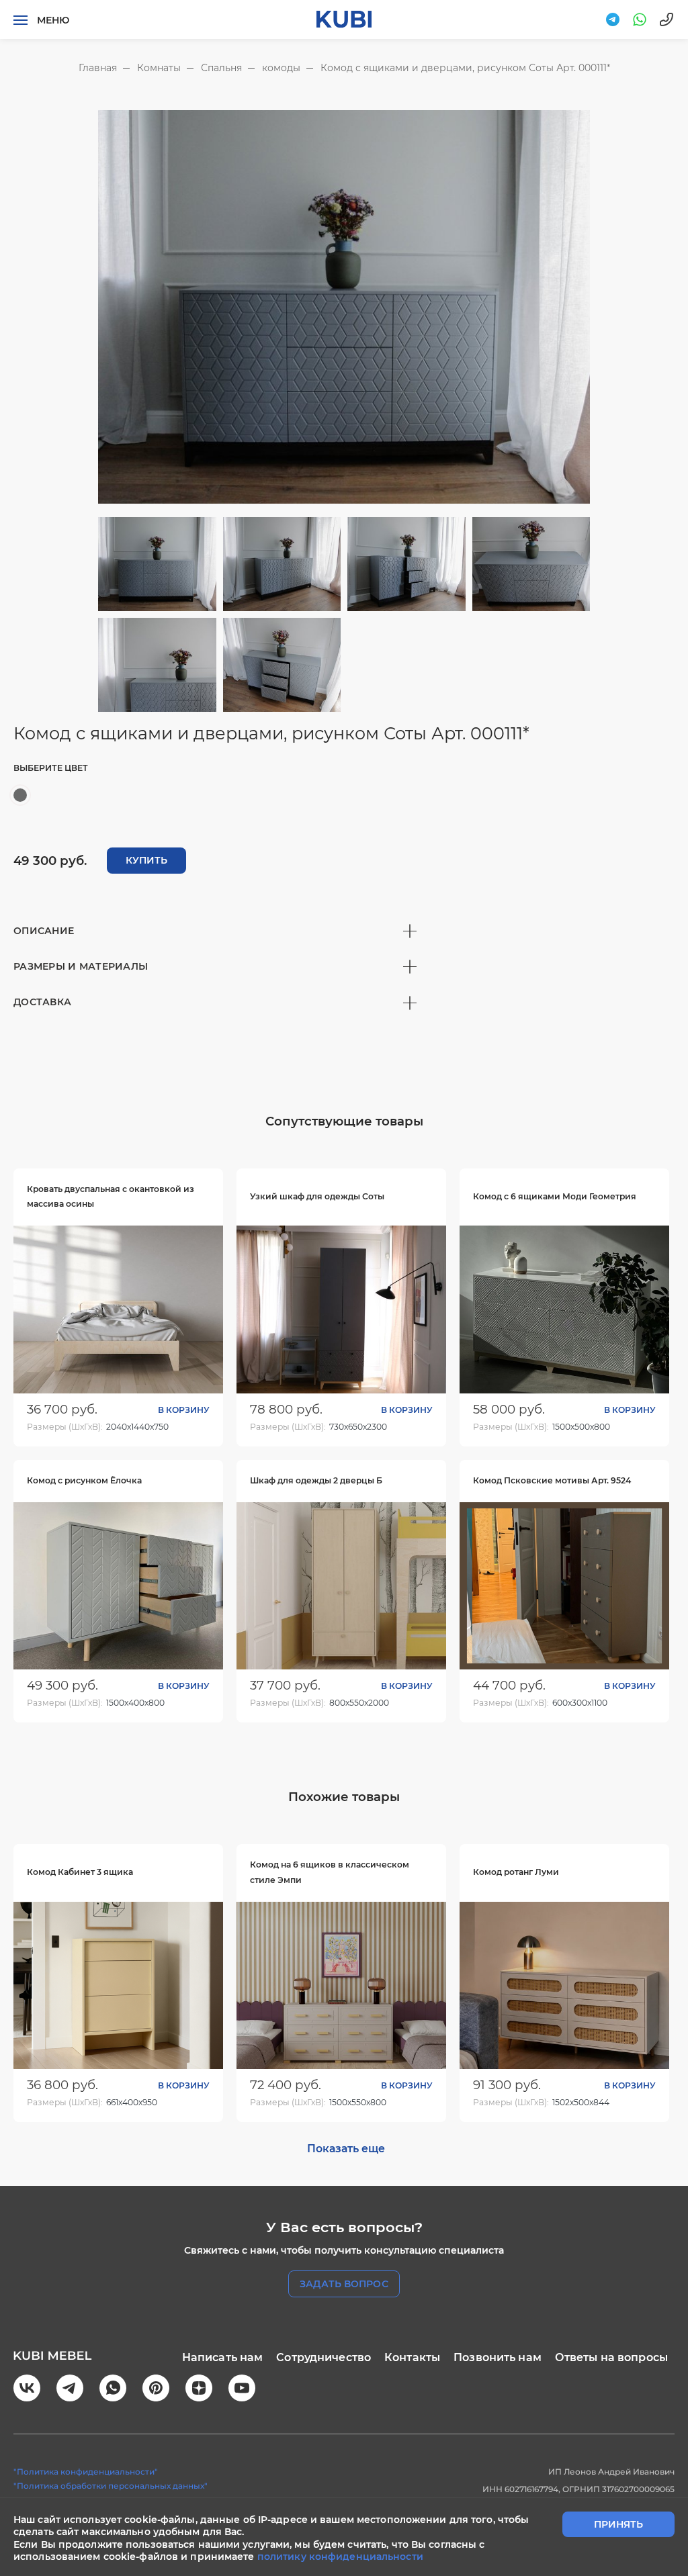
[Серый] (20, 795)
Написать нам (223, 2357)
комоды (281, 68)
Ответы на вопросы (611, 2357)
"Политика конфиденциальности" (86, 2472)
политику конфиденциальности (340, 2557)
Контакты (412, 2357)
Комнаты (159, 68)
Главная (98, 68)
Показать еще (346, 2149)
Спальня (221, 68)
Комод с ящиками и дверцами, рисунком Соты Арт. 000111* (465, 68)
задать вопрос (344, 2284)
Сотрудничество (324, 2357)
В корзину (184, 1410)
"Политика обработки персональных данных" (111, 2486)
